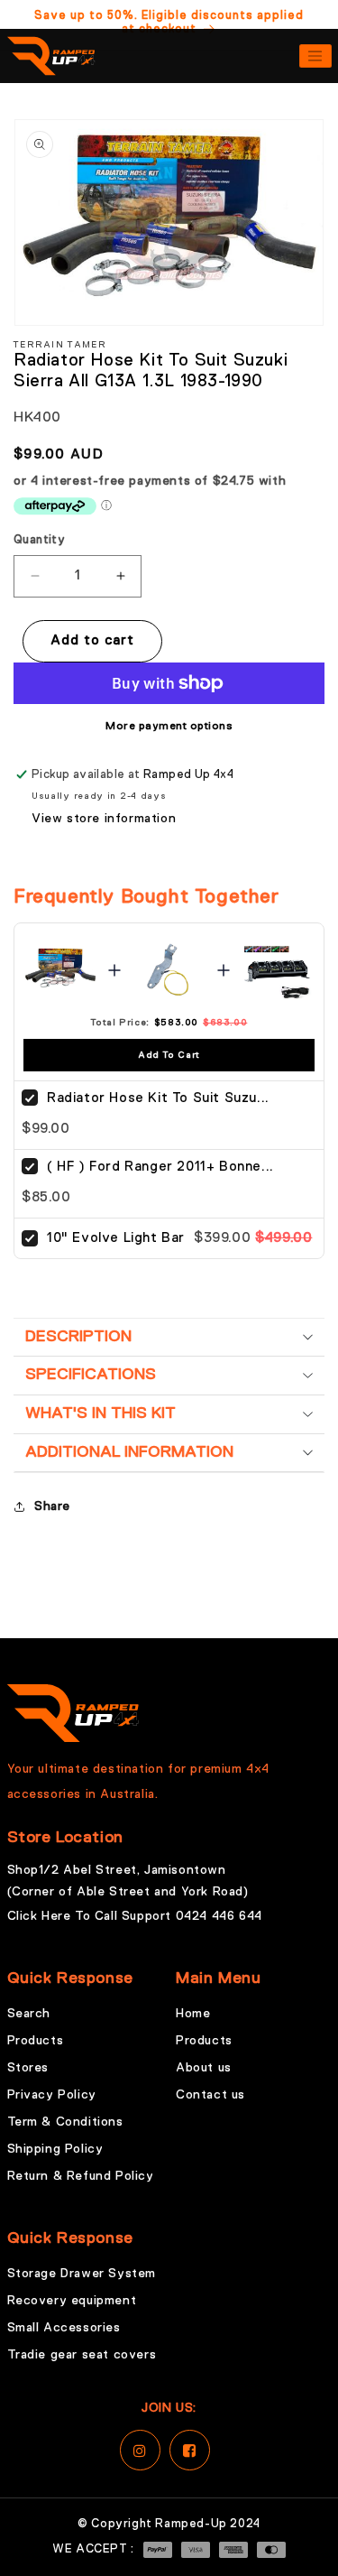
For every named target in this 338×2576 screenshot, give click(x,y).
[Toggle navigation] (315, 56)
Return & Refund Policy (81, 2176)
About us (204, 2068)
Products (36, 2041)
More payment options (169, 727)
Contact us (210, 2095)
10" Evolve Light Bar (116, 1238)
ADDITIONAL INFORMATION (129, 1452)
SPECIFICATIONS (91, 1375)
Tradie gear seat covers (82, 2355)
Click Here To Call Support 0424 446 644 (135, 1916)
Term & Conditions (65, 2122)
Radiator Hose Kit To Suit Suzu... (158, 1098)
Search (29, 2014)
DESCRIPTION (78, 1337)
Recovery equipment (72, 2301)
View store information (104, 819)
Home (193, 2014)
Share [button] (52, 1506)
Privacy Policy (52, 2095)
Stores (28, 2068)
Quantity (39, 540)
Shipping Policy (55, 2149)
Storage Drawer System (82, 2274)
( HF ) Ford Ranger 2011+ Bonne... (160, 1167)
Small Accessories (64, 2328)
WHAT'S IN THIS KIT (100, 1413)
